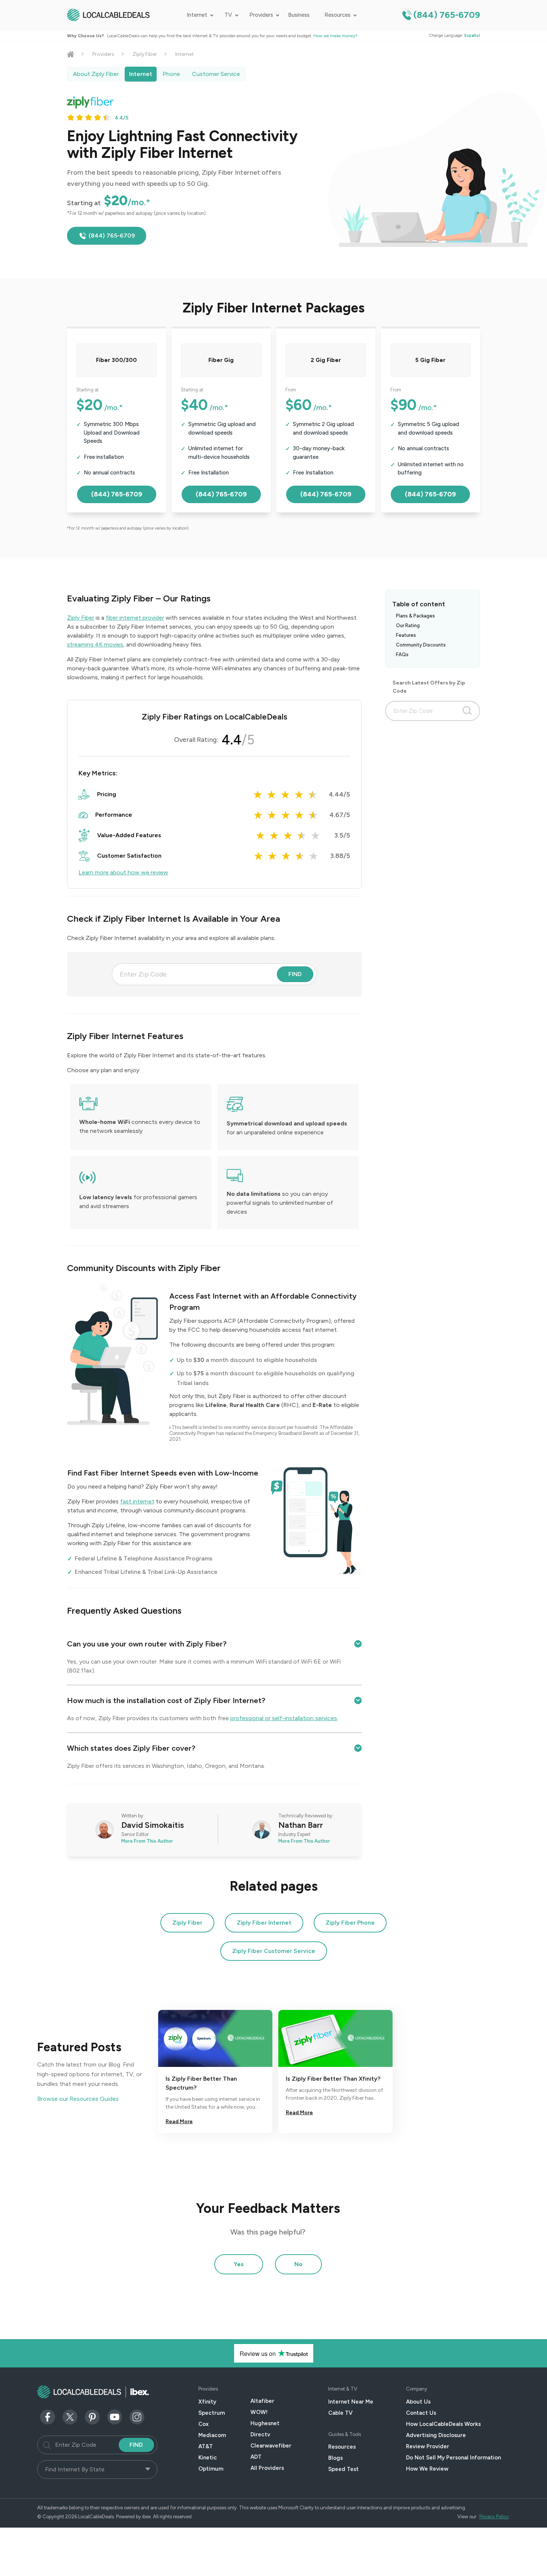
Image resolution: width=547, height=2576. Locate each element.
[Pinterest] (92, 2416)
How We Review (427, 2469)
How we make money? (335, 36)
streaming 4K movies (95, 644)
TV (228, 15)
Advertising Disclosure (436, 2435)
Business (299, 15)
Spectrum (212, 2413)
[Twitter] (70, 2416)
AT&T (206, 2446)
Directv (260, 2434)
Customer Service (216, 74)
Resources (338, 15)
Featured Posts (79, 2047)
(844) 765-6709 (447, 15)
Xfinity (207, 2402)
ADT (256, 2457)
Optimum (211, 2469)
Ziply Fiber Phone (350, 1923)
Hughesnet (265, 2423)
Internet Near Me (351, 2402)
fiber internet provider (135, 618)
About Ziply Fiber (96, 74)
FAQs (402, 655)
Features (406, 635)
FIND (295, 974)
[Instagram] (137, 2416)
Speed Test (343, 2469)
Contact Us (421, 2413)
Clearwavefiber (271, 2446)
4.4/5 (121, 118)
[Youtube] (115, 2416)
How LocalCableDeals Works (443, 2424)
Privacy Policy (494, 2517)
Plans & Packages (415, 616)
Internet (197, 15)
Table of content (419, 604)
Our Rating (408, 625)
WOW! (259, 2412)
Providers (261, 15)
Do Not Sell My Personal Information (453, 2458)
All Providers (267, 2468)
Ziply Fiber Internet (264, 1923)
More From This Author (147, 1841)
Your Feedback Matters (268, 2208)
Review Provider (428, 2446)
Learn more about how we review (123, 872)
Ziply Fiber (145, 54)
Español (472, 36)
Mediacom (212, 2435)
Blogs (335, 2458)
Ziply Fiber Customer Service (274, 1951)
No (298, 2264)
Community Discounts (421, 645)
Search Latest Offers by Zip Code (429, 687)
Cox (204, 2424)
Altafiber (262, 2401)
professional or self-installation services (284, 1718)
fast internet (137, 1501)
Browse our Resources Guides (78, 2099)
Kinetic (208, 2458)
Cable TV (340, 2413)
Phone (171, 74)
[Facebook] (48, 2416)
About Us (418, 2402)
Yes (239, 2264)
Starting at (87, 390)
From (291, 390)
